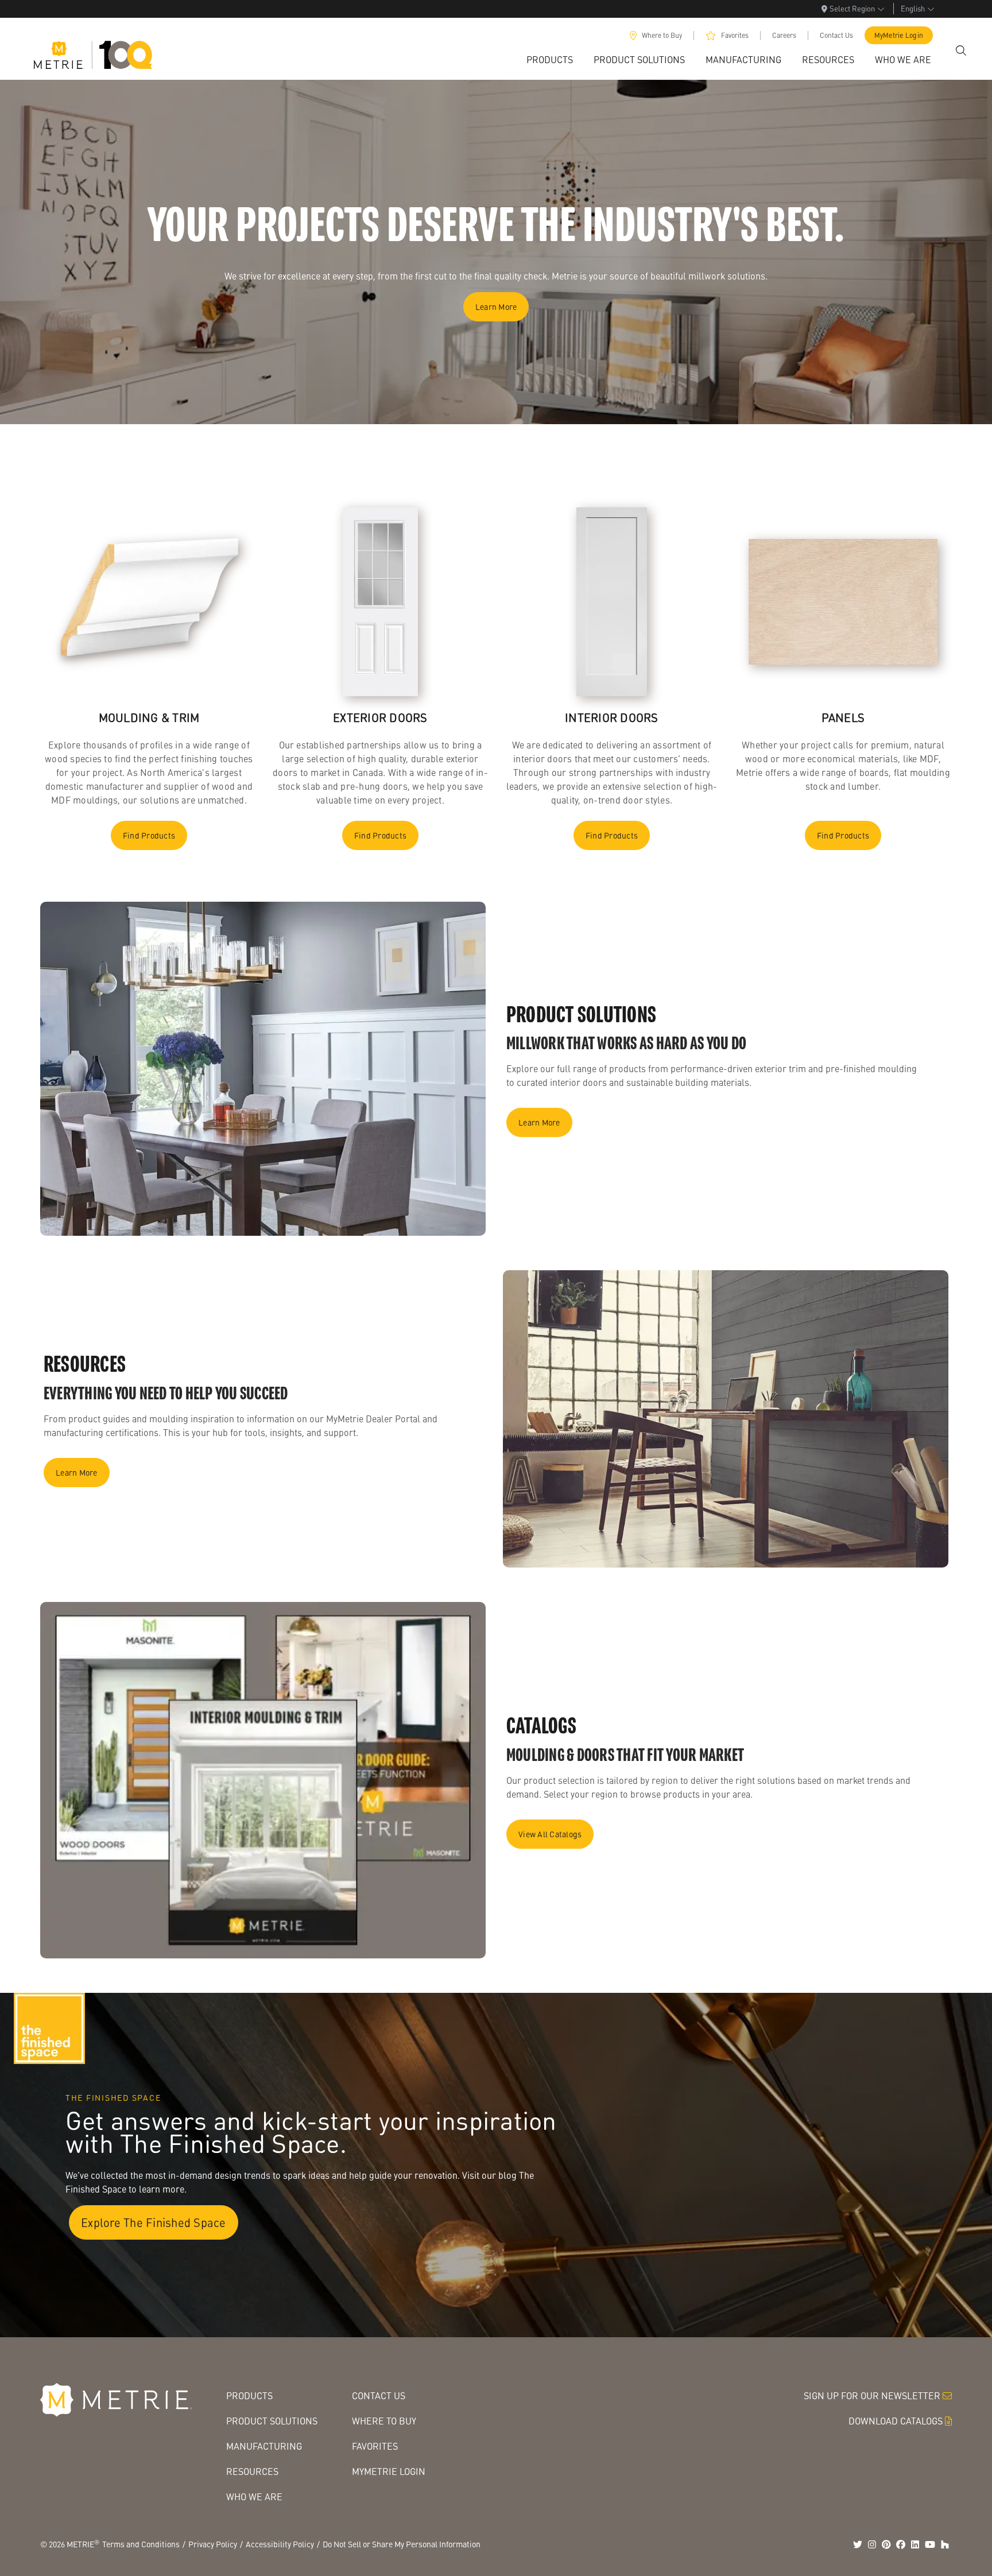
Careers (784, 35)
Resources (252, 2471)
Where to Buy (662, 35)
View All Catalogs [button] (550, 1834)
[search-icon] (961, 51)
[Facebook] (901, 2544)
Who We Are (254, 2497)
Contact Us (836, 35)
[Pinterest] (886, 2544)
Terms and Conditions (141, 2544)
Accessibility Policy (280, 2544)
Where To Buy (384, 2421)
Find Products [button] (149, 835)
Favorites (735, 35)
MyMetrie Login (899, 35)
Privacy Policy (213, 2544)
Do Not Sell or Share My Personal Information (402, 2544)
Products (249, 2395)
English (913, 8)
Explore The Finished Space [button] (154, 2222)
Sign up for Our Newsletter (872, 2395)
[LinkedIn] (915, 2544)
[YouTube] (930, 2544)
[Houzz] (945, 2544)
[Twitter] (858, 2544)
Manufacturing (264, 2446)
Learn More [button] (496, 307)
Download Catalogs (896, 2421)
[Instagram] (872, 2544)
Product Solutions (272, 2421)
